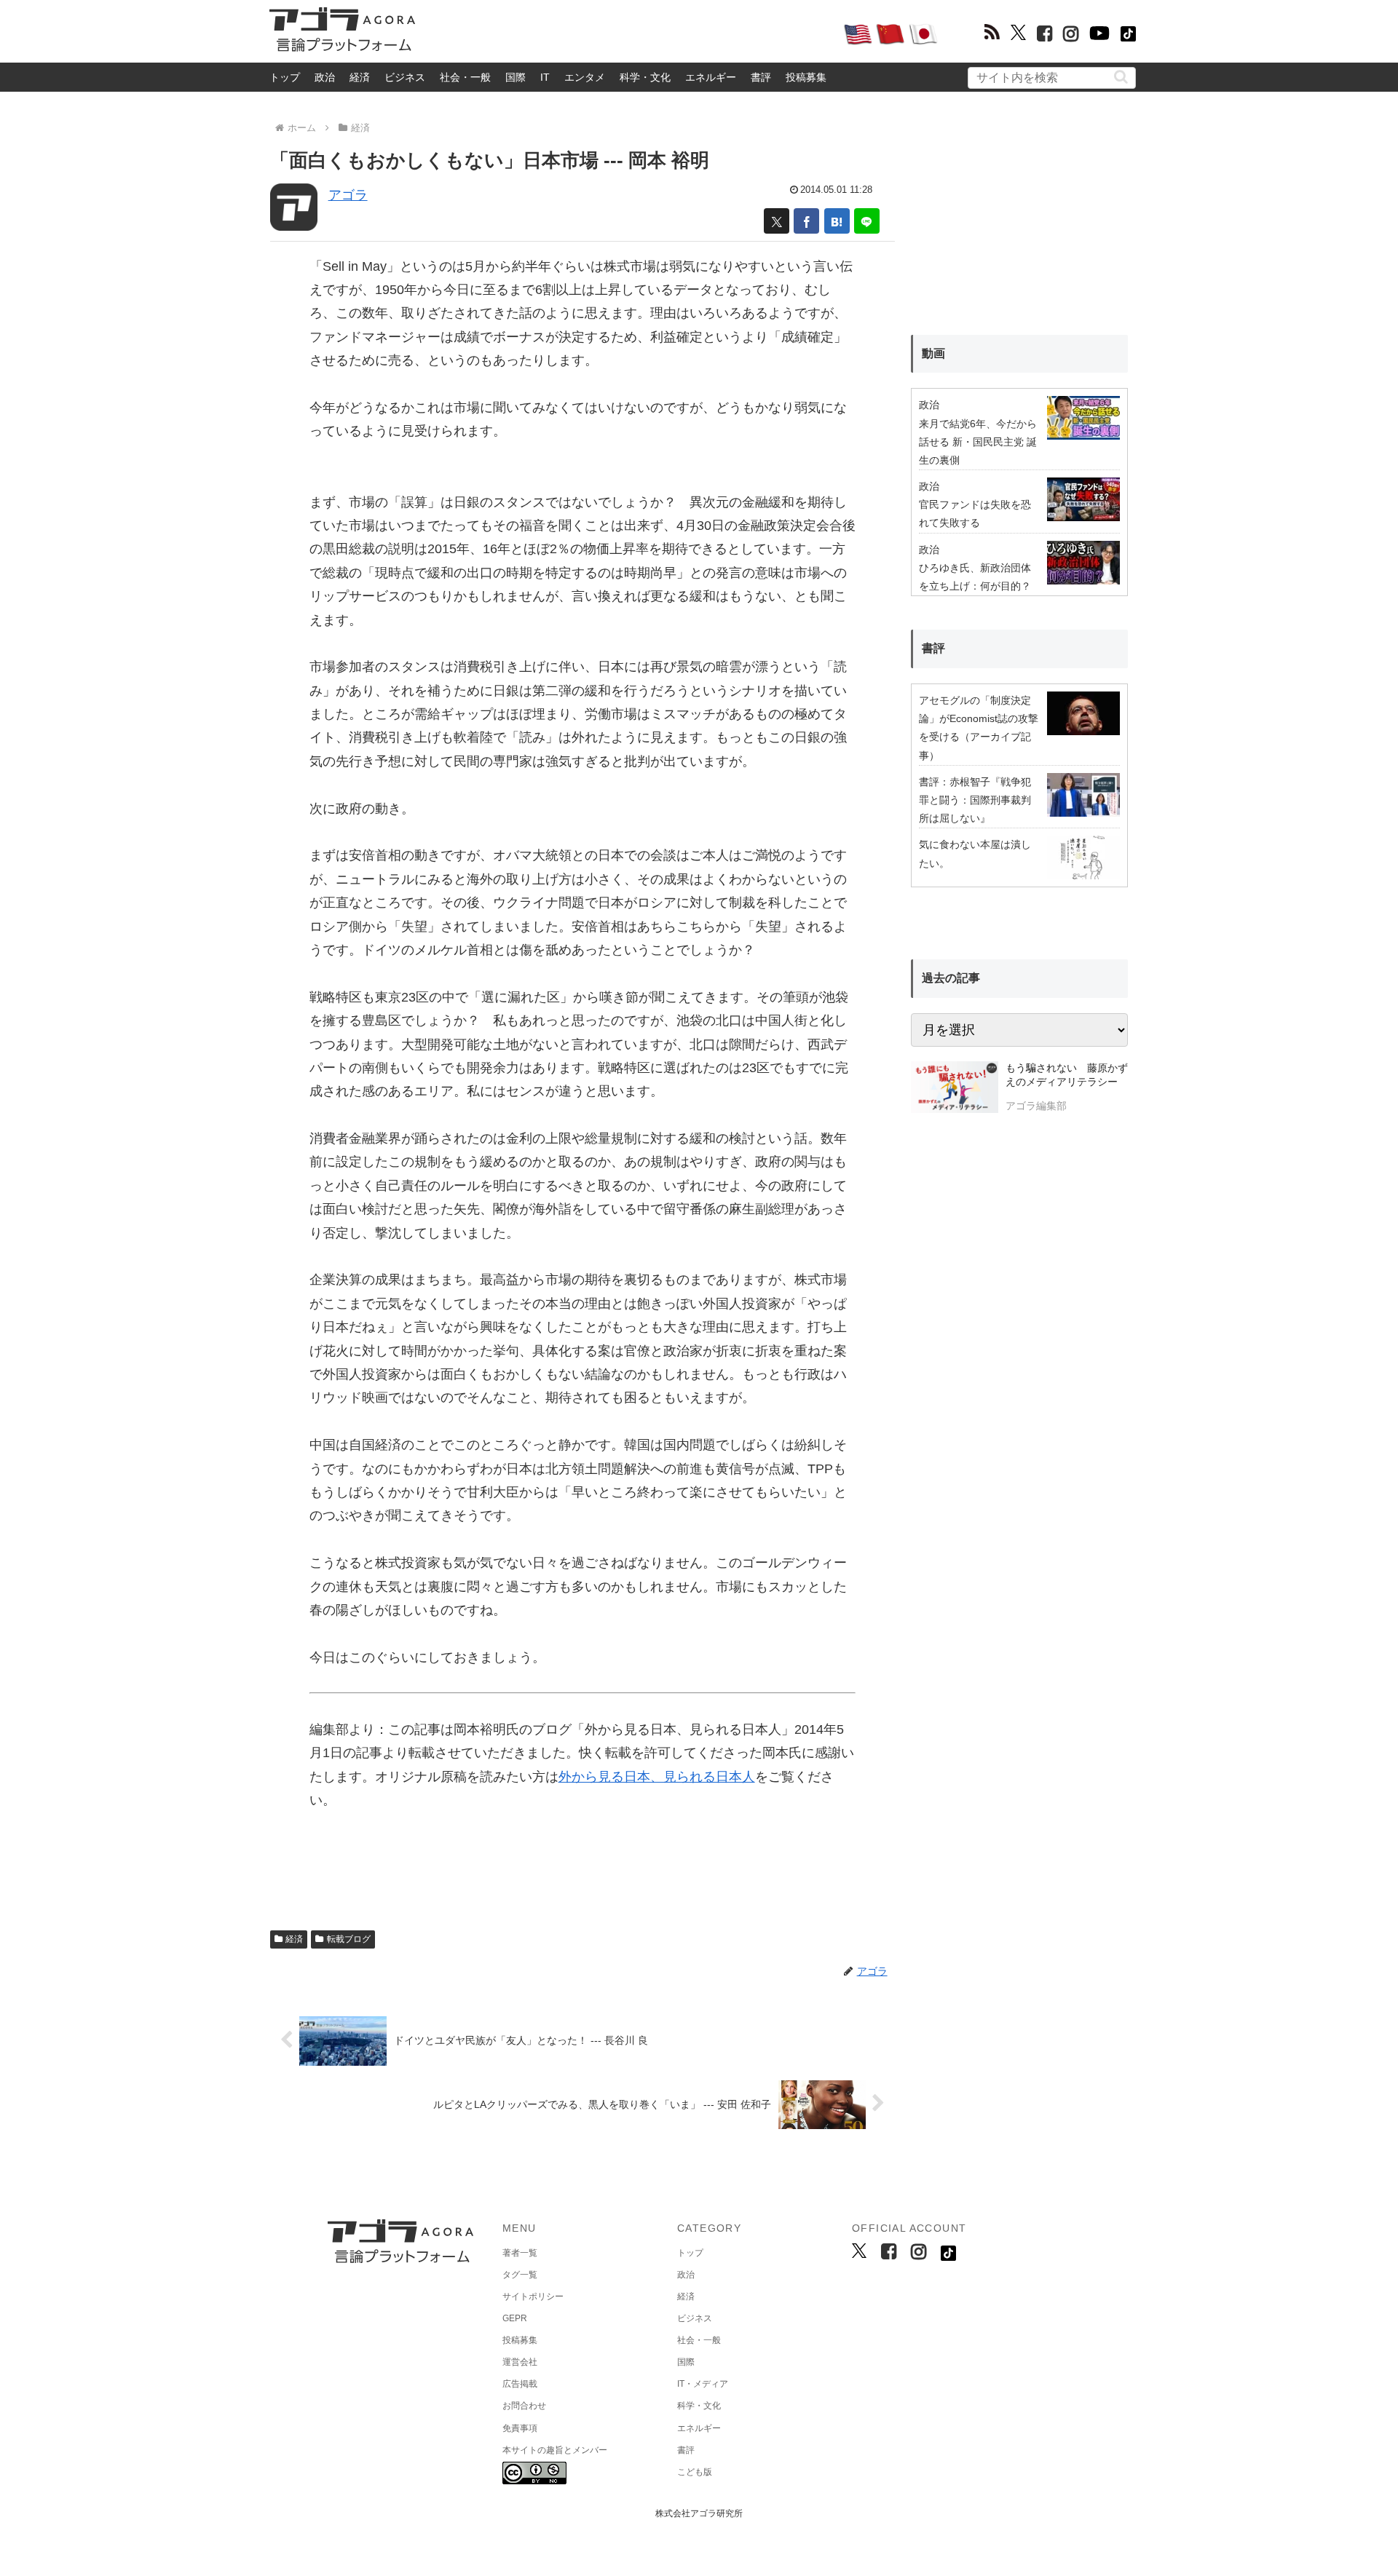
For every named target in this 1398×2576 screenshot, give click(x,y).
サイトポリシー (533, 2296)
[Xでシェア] (777, 221)
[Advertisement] (629, 33)
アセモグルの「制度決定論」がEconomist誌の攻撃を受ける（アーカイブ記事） (979, 728)
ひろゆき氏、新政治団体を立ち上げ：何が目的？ (975, 577)
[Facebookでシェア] (806, 221)
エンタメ (585, 77)
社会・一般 (465, 77)
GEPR (515, 2318)
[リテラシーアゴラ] (954, 1089)
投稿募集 (806, 77)
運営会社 (520, 2362)
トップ (285, 77)
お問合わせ (524, 2406)
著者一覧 (520, 2253)
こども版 (695, 2472)
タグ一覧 (520, 2275)
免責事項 (520, 2428)
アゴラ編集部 (1036, 1106)
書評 (761, 77)
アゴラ (348, 195)
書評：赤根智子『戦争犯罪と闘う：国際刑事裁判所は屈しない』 (975, 800)
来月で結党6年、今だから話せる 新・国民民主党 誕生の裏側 (978, 442)
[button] (1121, 77)
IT (545, 77)
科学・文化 (645, 77)
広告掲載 (520, 2384)
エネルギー (711, 77)
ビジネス (405, 77)
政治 (325, 77)
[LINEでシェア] (867, 221)
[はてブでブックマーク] (837, 221)
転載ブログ (349, 1939)
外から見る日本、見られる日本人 (657, 1777)
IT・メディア (703, 2384)
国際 (516, 77)
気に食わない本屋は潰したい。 (975, 853)
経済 (360, 77)
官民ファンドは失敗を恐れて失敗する (975, 514)
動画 (933, 353)
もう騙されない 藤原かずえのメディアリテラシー (1067, 1075)
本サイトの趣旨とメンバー (555, 2450)
